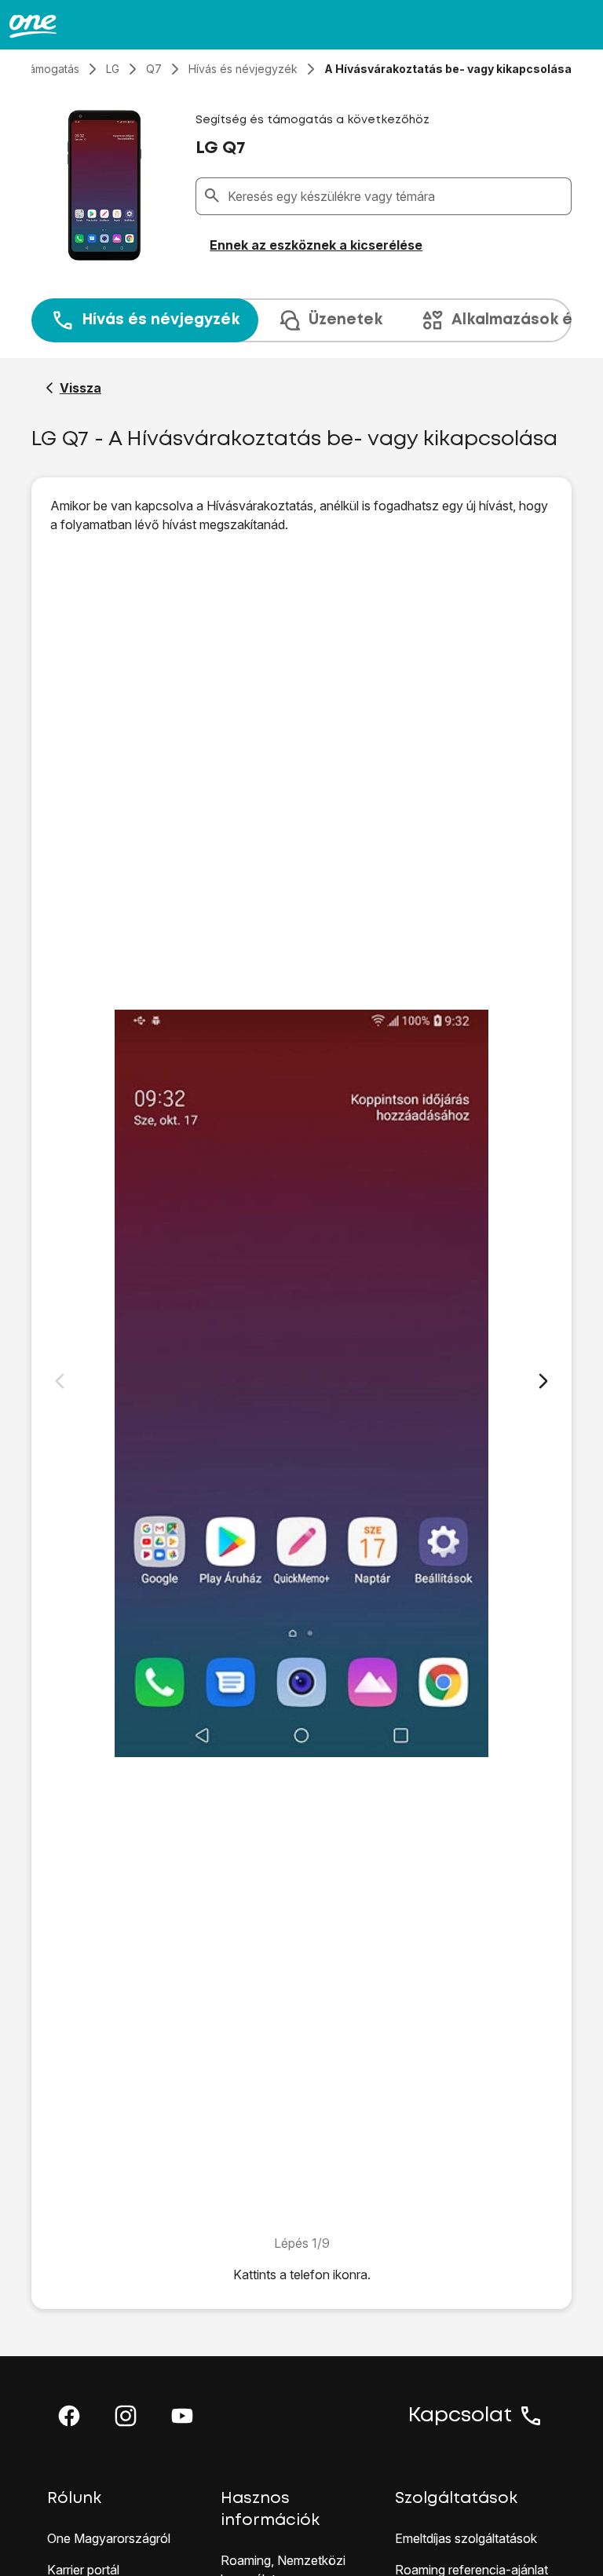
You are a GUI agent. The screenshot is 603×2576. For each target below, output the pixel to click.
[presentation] (301, 320)
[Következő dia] (543, 1381)
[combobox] (396, 196)
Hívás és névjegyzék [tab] (161, 320)
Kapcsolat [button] (460, 2416)
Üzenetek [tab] (345, 320)
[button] (69, 2416)
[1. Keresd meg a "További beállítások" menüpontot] (301, 1384)
